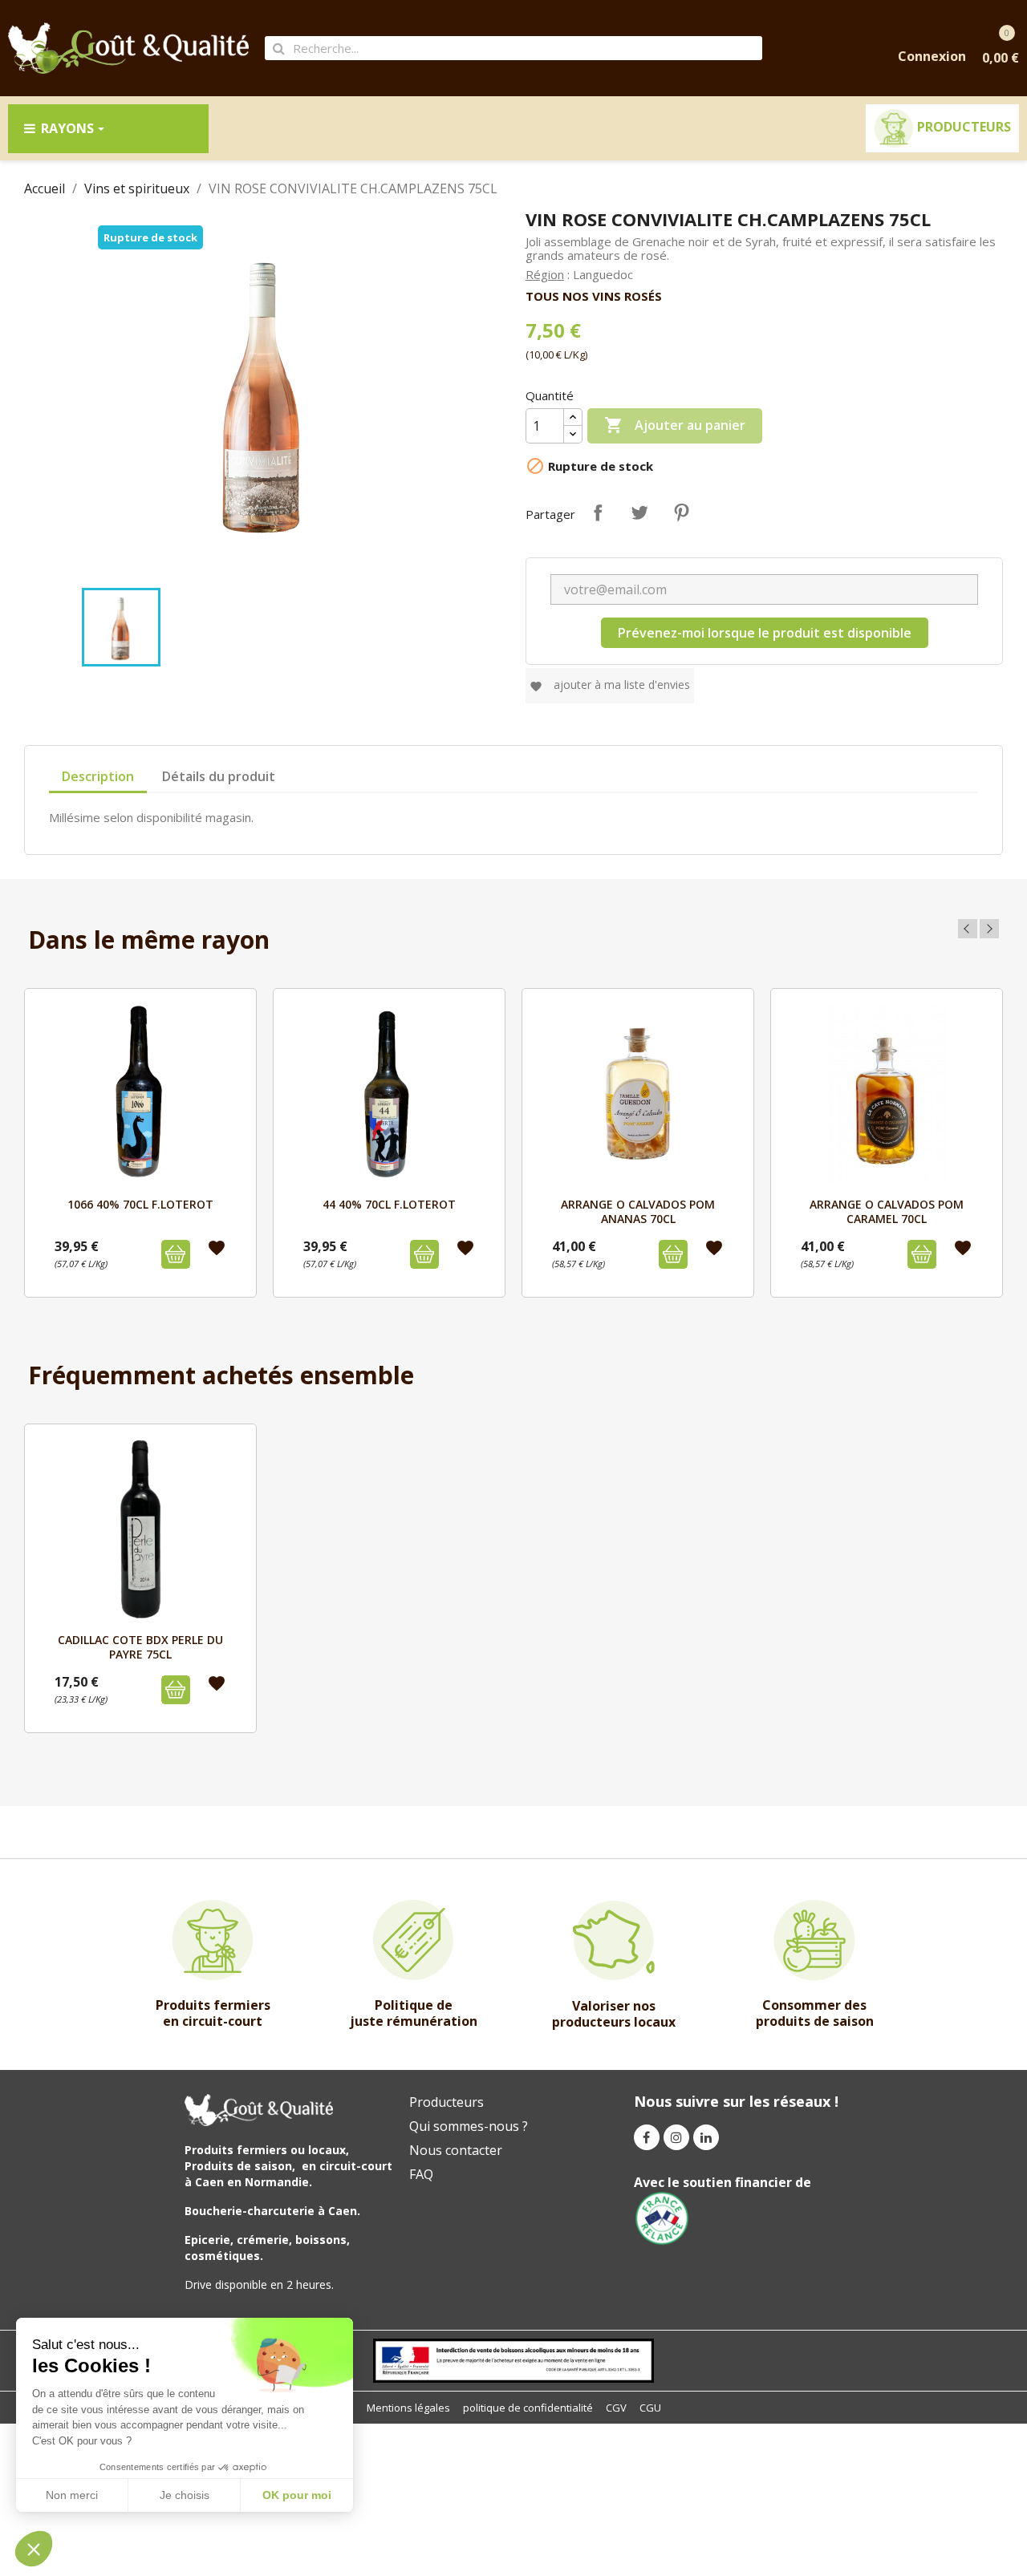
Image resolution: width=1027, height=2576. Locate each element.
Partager (598, 512)
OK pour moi (297, 2495)
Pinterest (681, 512)
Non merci (72, 2495)
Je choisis (185, 2495)
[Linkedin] (706, 2137)
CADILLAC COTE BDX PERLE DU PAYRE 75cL (140, 1647)
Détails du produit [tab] (219, 776)
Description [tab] (98, 776)
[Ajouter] (176, 1254)
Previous (968, 929)
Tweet (639, 512)
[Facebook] (647, 2137)
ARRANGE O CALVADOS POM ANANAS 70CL (638, 1211)
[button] (34, 2549)
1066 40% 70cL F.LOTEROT (140, 1204)
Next (989, 929)
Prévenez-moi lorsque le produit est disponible (765, 633)
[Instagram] (676, 2137)
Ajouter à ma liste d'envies (610, 685)
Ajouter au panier (675, 425)
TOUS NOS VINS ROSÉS (594, 296)
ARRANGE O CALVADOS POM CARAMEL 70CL (887, 1211)
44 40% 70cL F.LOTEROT (389, 1204)
